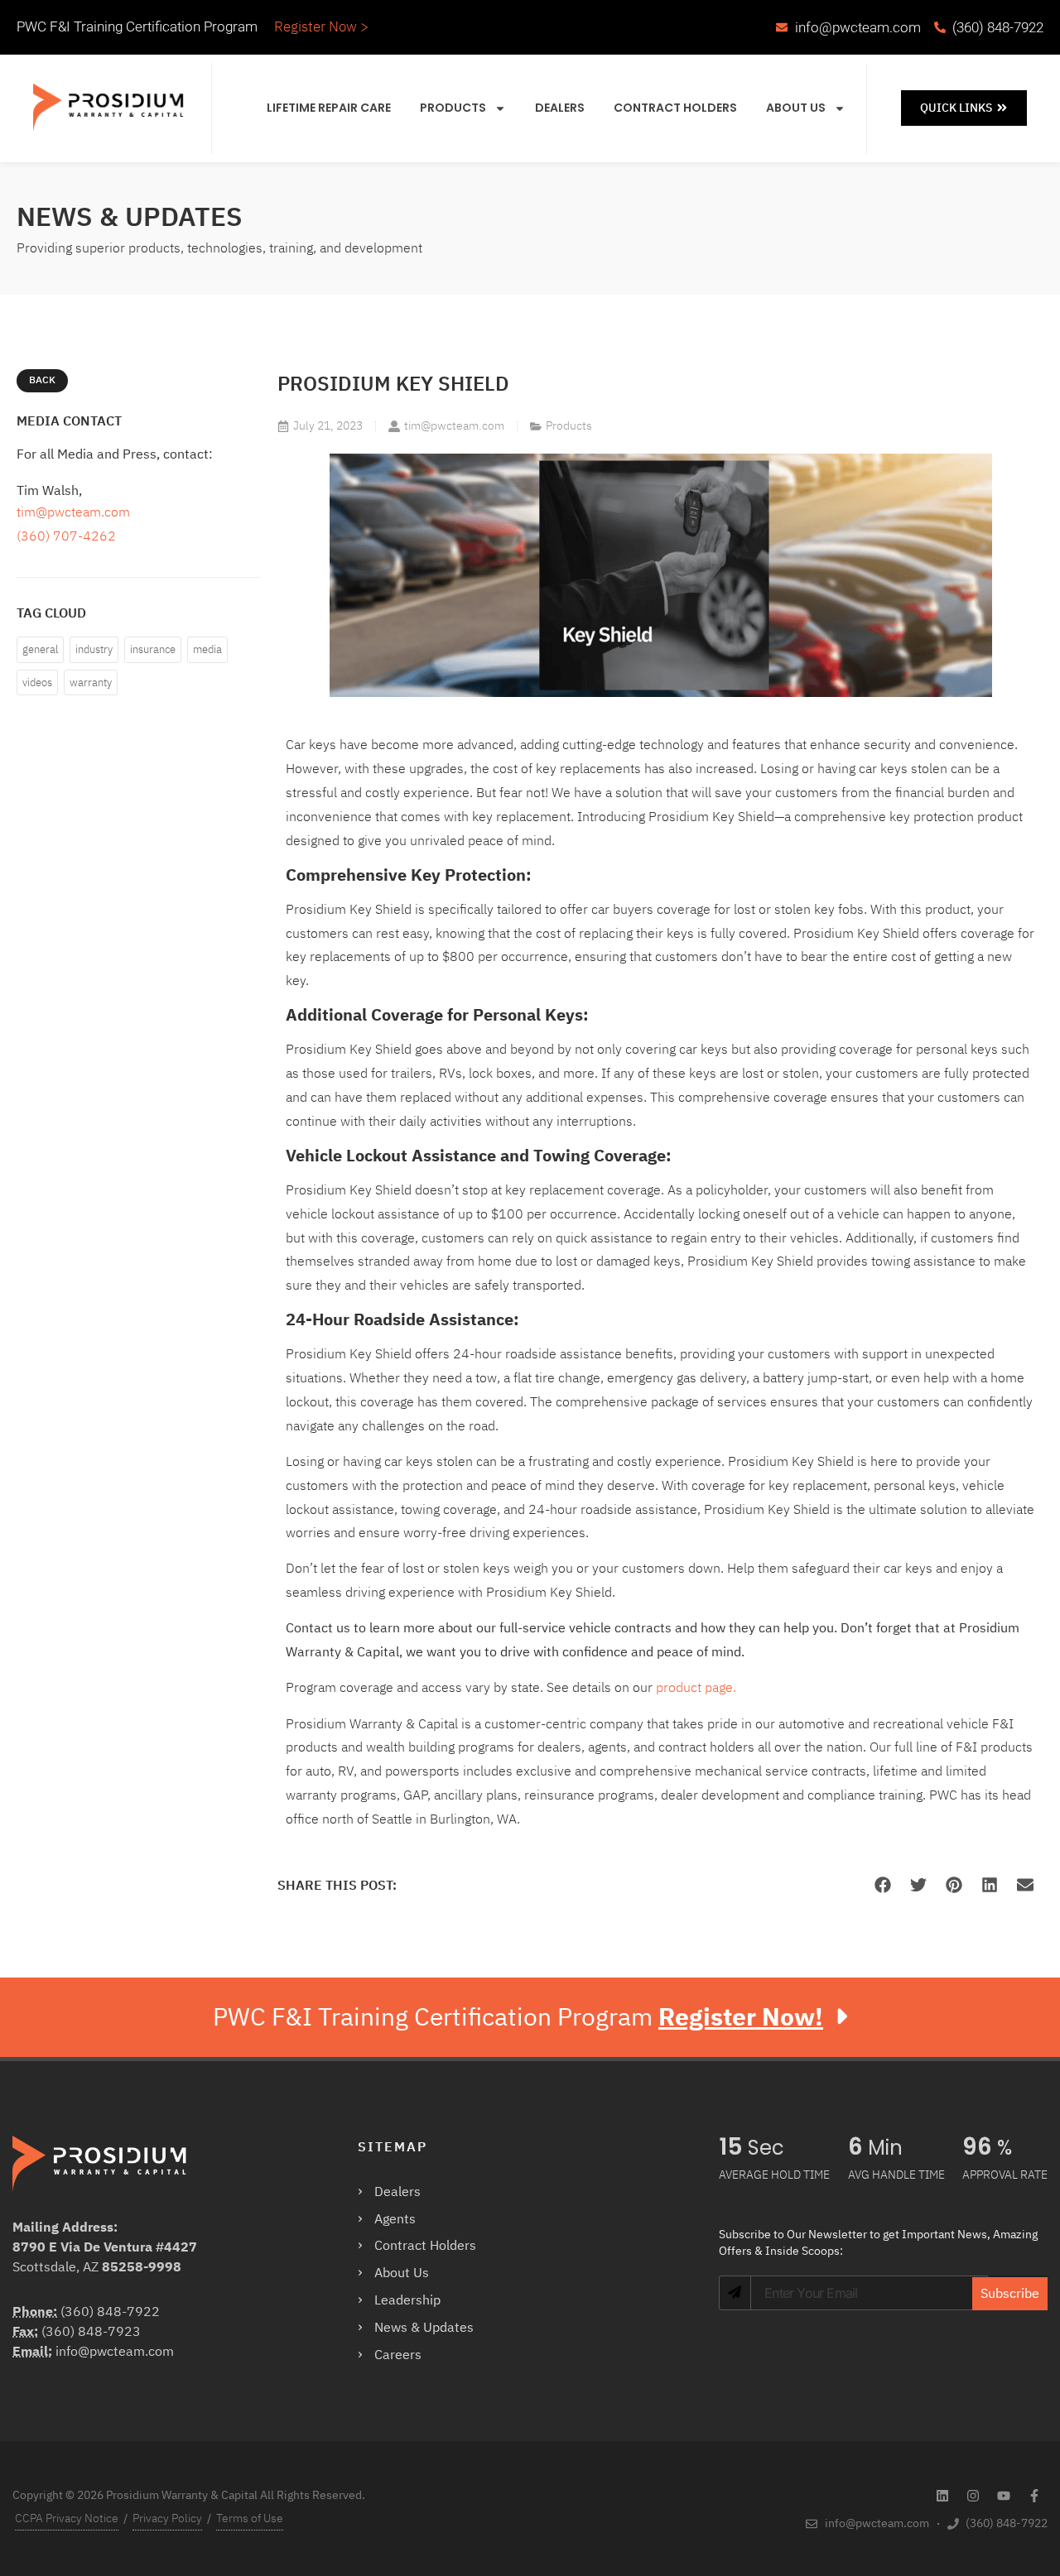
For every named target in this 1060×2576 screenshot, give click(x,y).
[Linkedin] (942, 2496)
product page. (696, 1688)
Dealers (560, 108)
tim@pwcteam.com (73, 512)
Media (207, 649)
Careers (398, 2355)
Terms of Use (250, 2518)
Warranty (91, 682)
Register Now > (321, 27)
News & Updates (424, 2328)
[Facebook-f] (1034, 2496)
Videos (37, 682)
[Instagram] (973, 2496)
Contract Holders (675, 108)
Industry (94, 649)
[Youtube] (1004, 2496)
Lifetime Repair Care (329, 108)
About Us (796, 108)
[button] (883, 1885)
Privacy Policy (167, 2518)
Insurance (153, 649)
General (40, 649)
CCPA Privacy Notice (67, 2518)
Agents (395, 2219)
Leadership (407, 2300)
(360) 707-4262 (66, 536)
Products (453, 108)
